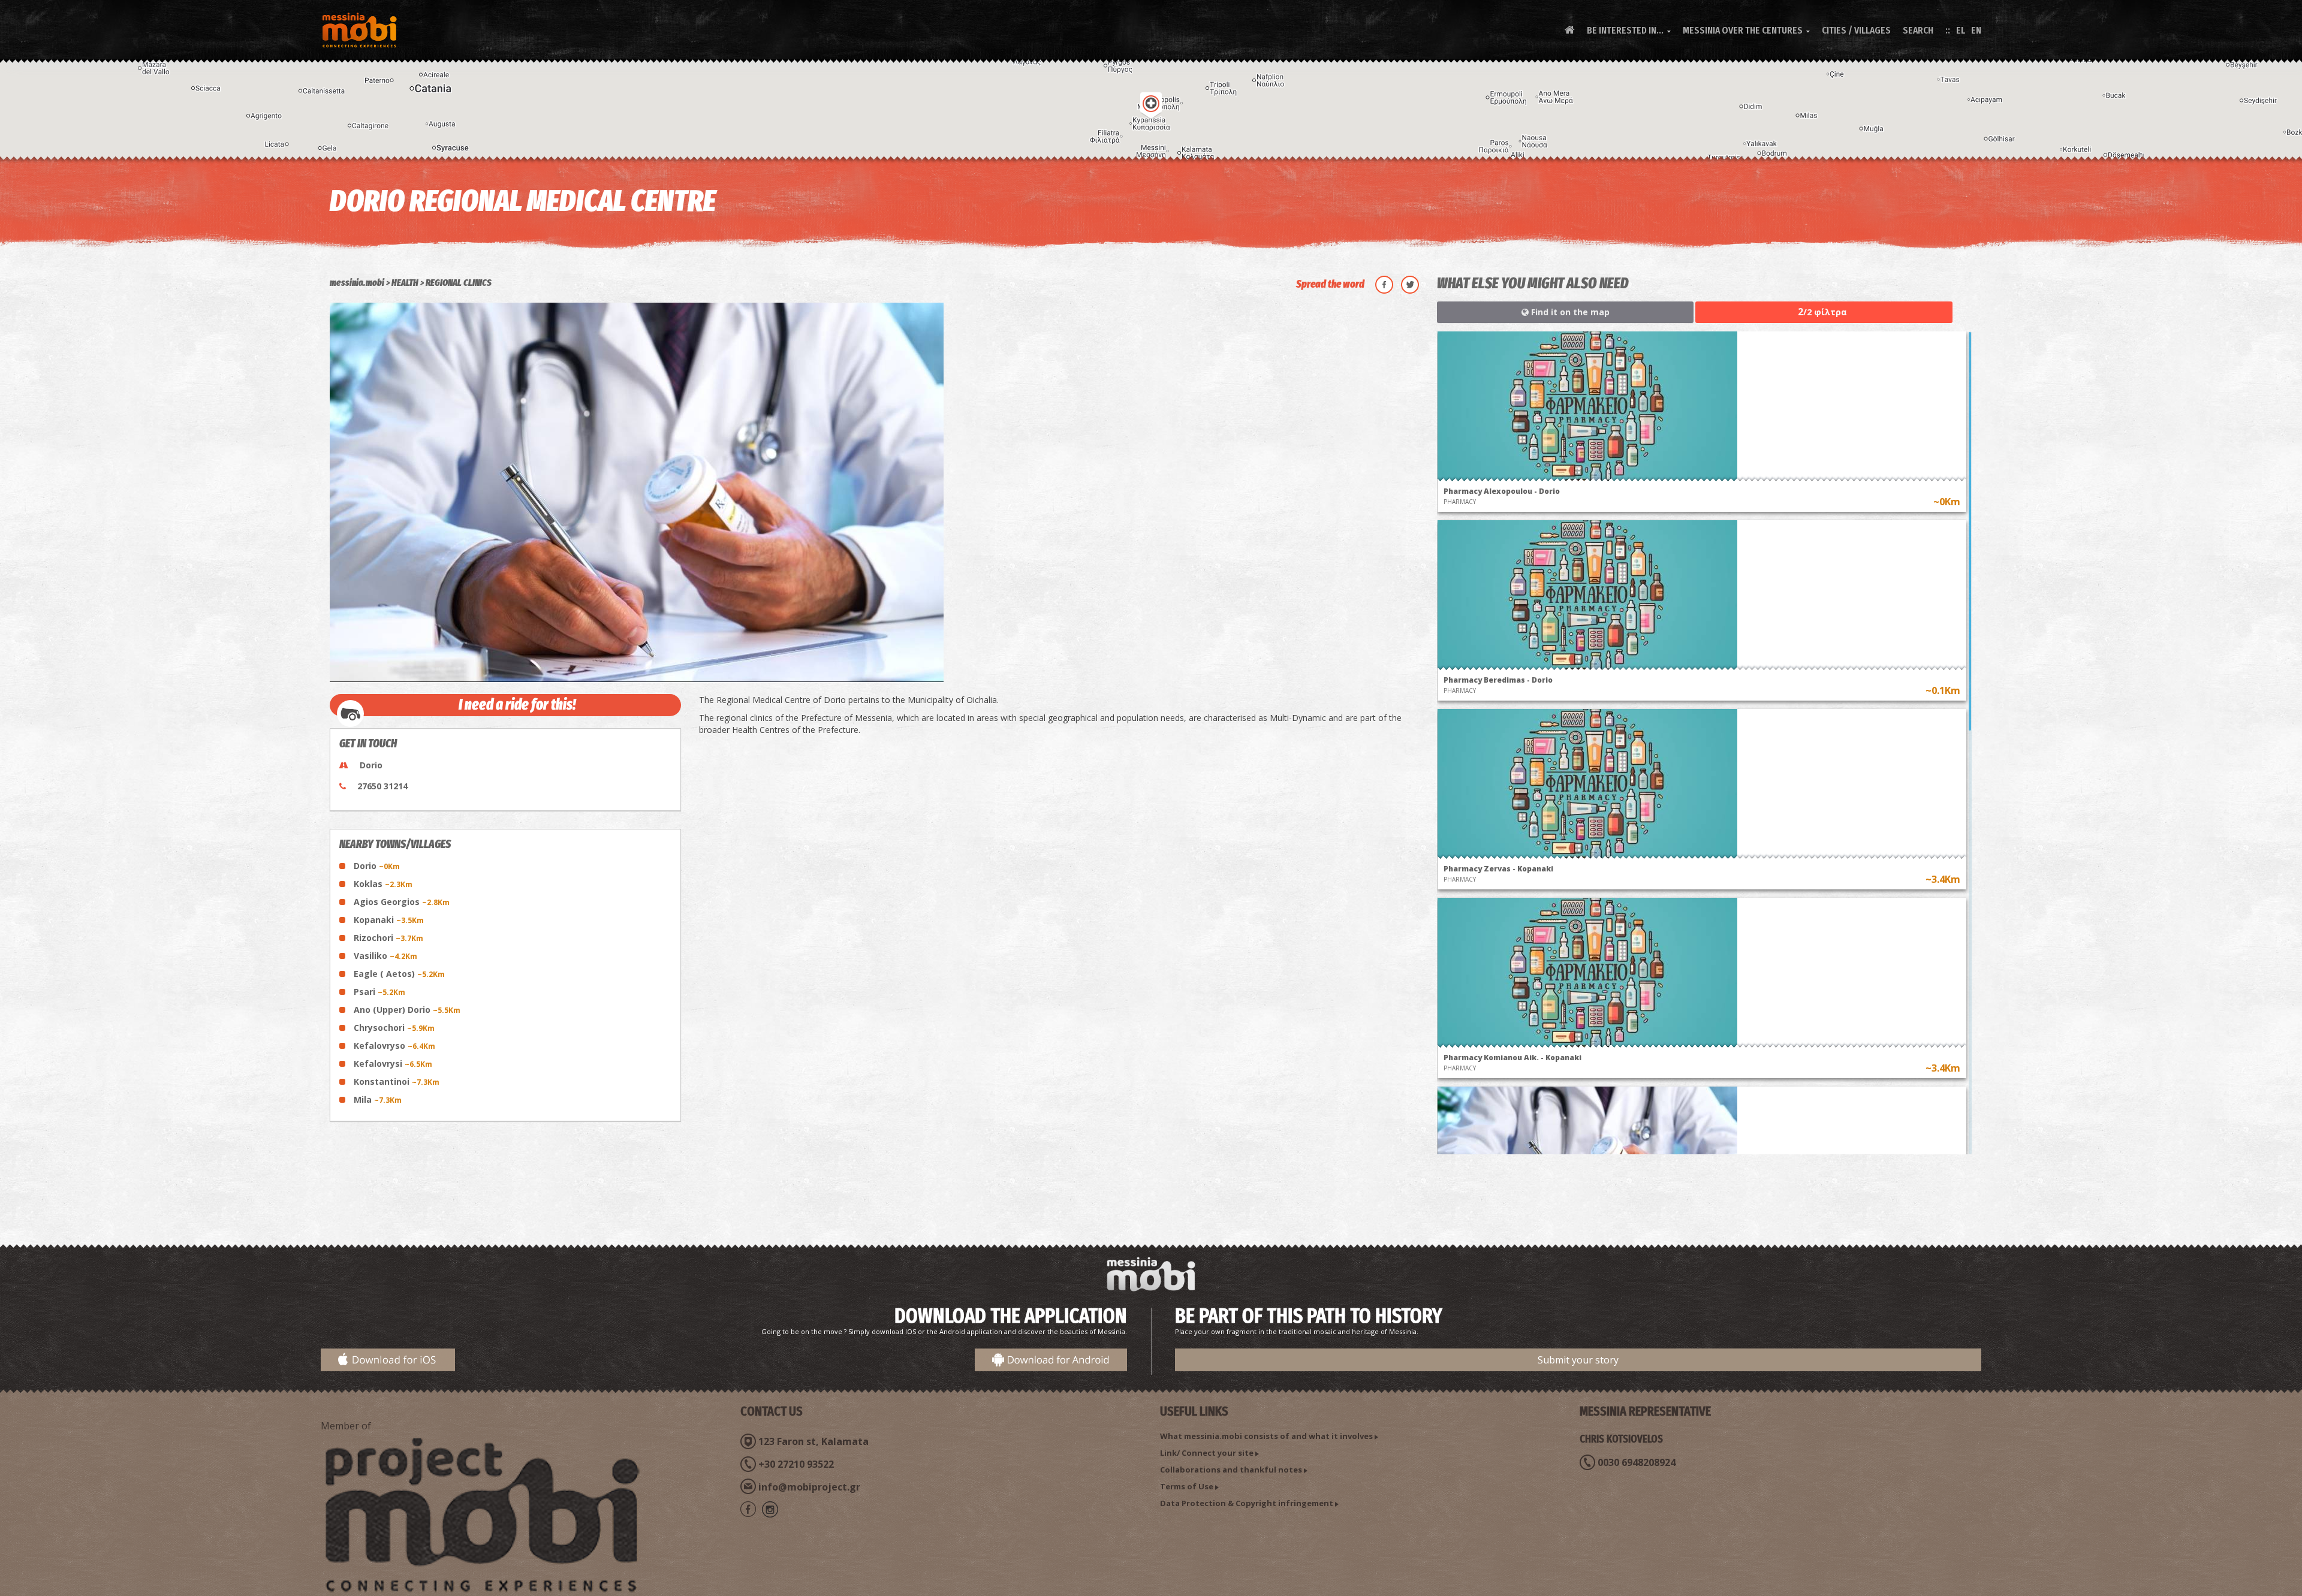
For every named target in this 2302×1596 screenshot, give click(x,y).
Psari (379, 992)
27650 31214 (382, 786)
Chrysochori (394, 1028)
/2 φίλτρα (1822, 312)
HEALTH (405, 283)
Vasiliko (385, 956)
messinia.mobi (357, 283)
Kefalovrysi (393, 1064)
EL (1961, 30)
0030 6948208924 (1637, 1462)
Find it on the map (1569, 312)
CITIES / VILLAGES (1856, 30)
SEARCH (1918, 30)
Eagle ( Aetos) (399, 974)
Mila (378, 1099)
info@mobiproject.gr (809, 1487)
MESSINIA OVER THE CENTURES (1746, 30)
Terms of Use (1187, 1486)
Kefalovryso (394, 1046)
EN (1976, 30)
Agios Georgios (402, 902)
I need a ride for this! (517, 705)
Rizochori (388, 938)
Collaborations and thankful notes (1231, 1470)
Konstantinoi (397, 1081)
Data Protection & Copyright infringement (1247, 1503)
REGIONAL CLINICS (459, 283)
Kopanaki (389, 920)
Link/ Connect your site (1207, 1453)
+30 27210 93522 (796, 1464)
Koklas (383, 884)
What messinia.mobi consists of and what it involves (1266, 1436)
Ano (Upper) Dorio (407, 1010)
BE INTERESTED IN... (1629, 30)
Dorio (377, 866)
